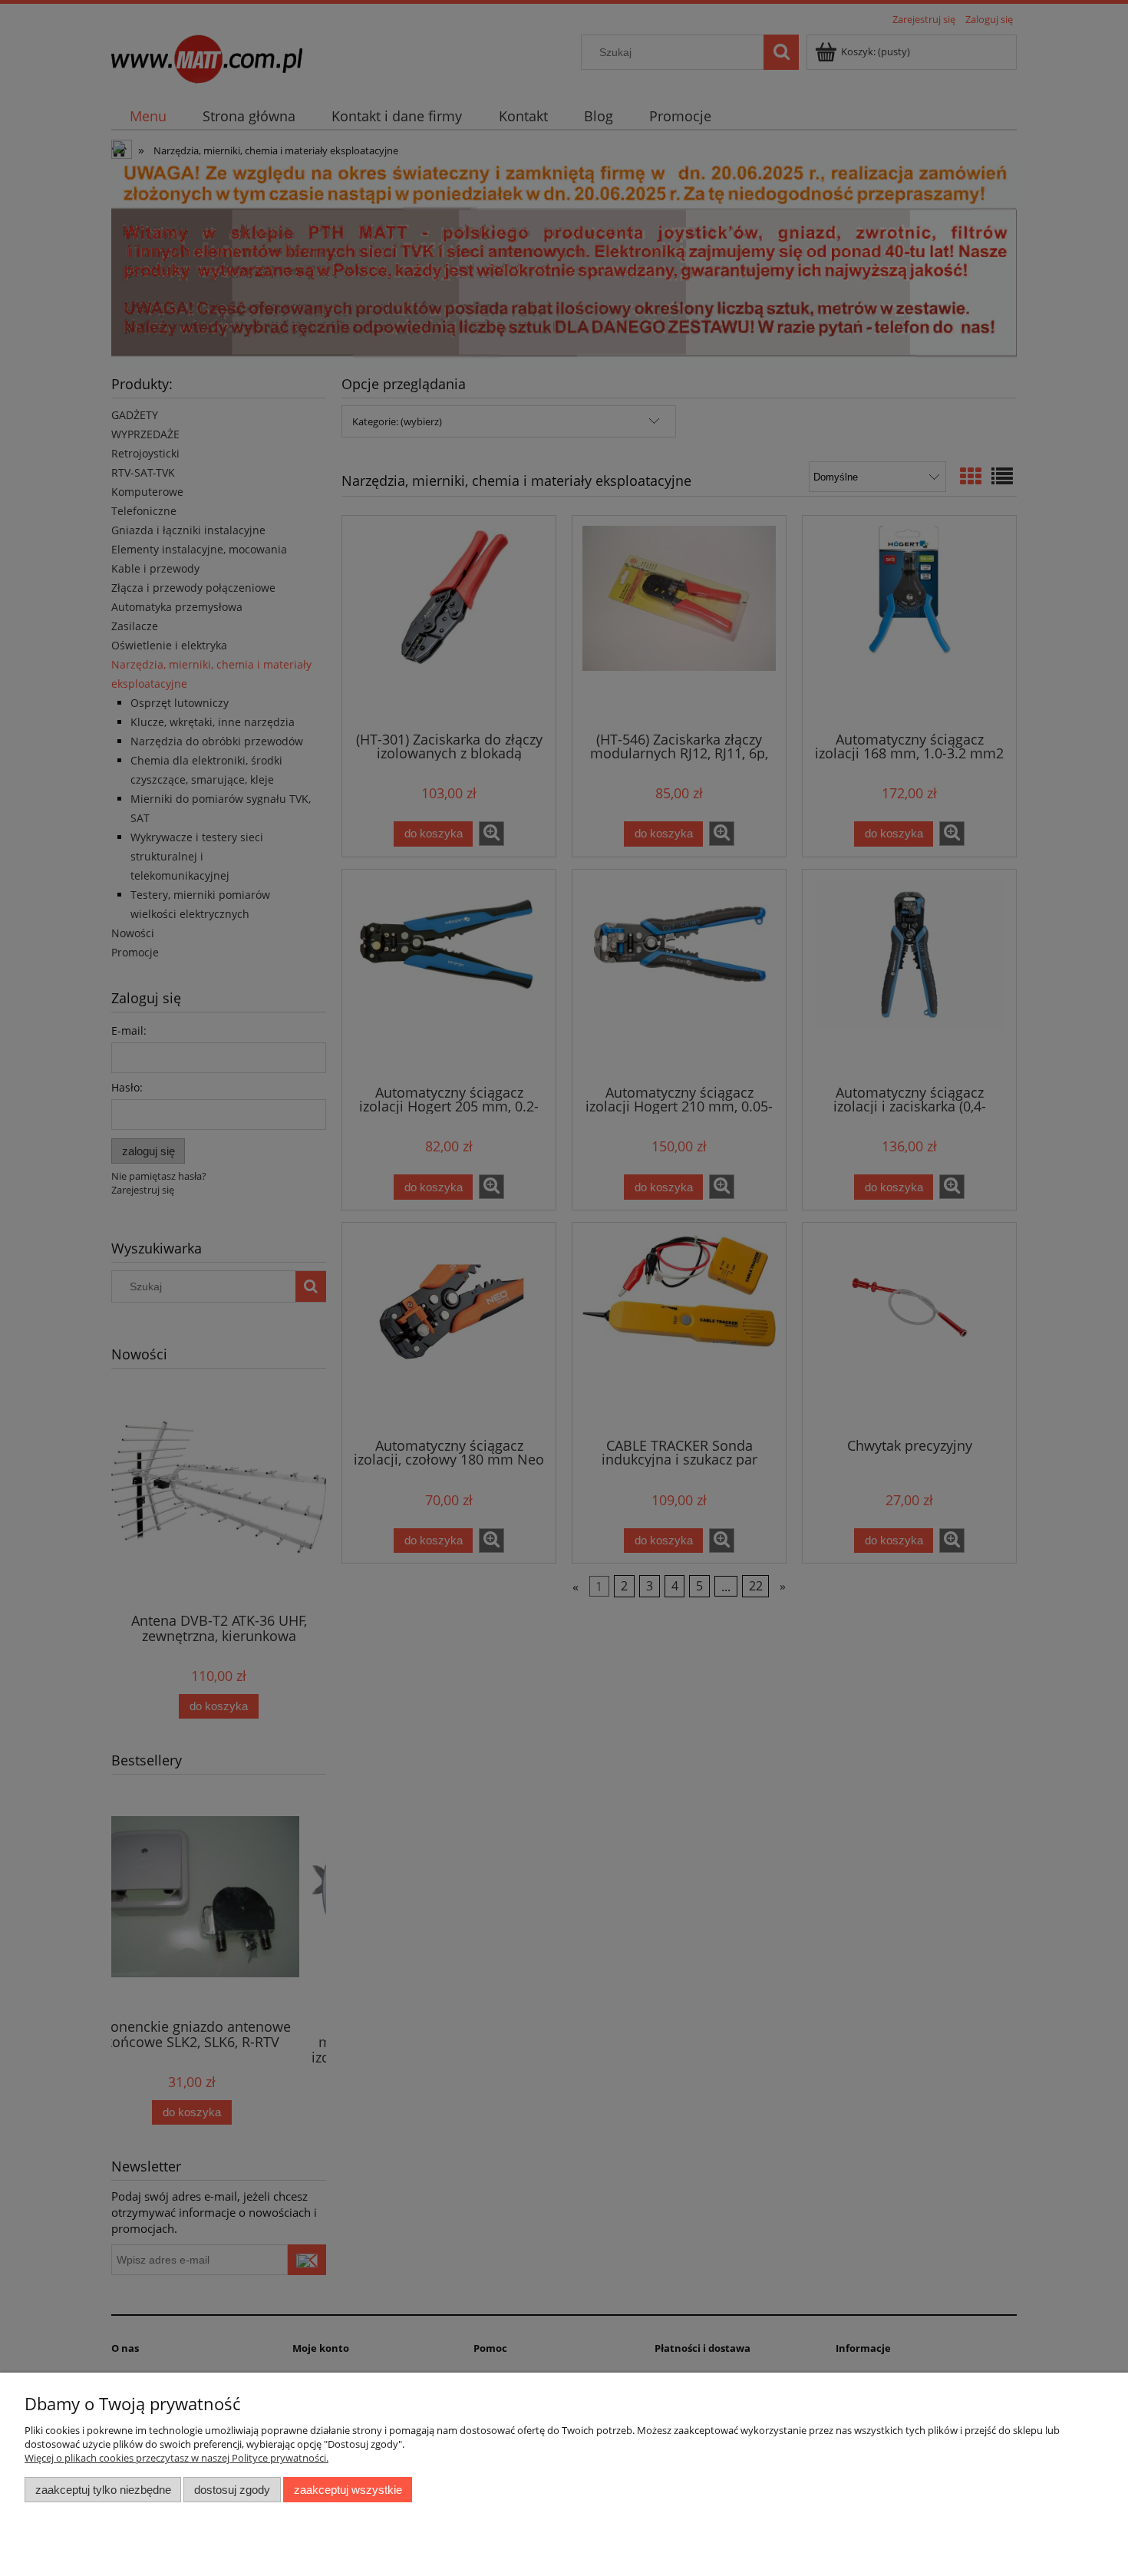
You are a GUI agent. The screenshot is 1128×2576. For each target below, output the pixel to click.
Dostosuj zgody (232, 2490)
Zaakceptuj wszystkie (348, 2490)
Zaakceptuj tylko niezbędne (103, 2490)
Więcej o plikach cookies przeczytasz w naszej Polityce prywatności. (176, 2458)
